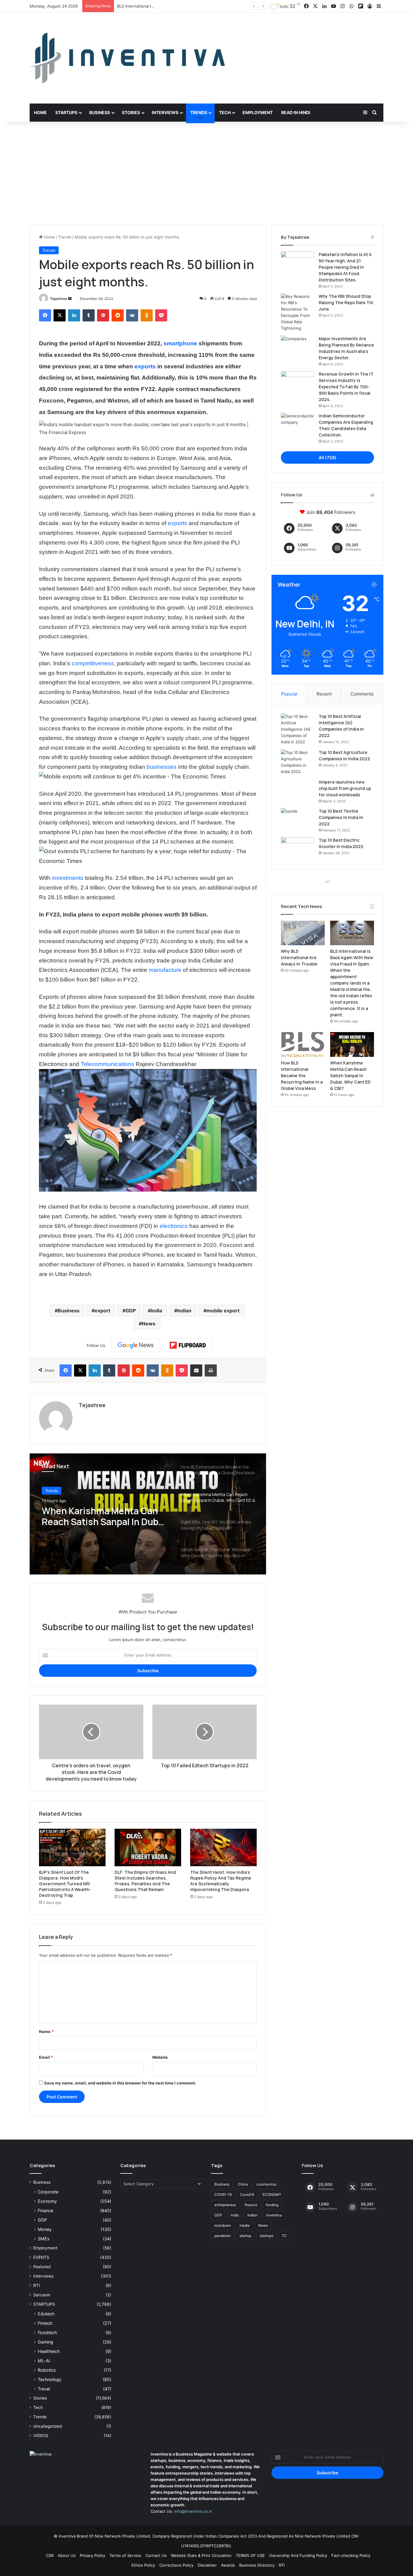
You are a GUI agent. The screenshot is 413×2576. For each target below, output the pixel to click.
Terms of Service (125, 2555)
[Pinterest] (103, 315)
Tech (225, 112)
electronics (174, 1226)
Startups (66, 112)
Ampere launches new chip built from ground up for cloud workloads (345, 788)
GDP (131, 1311)
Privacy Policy (93, 2555)
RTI (37, 2285)
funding (272, 2205)
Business (100, 112)
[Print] (211, 1370)
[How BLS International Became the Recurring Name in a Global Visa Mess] (303, 1045)
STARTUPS (44, 2304)
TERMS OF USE (250, 2555)
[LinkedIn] (74, 315)
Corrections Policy (176, 2565)
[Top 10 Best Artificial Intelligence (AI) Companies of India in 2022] (298, 729)
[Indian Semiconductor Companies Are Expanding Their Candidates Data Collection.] (298, 424)
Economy (47, 2201)
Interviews (165, 112)
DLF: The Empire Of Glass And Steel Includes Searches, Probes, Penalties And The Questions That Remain (145, 1881)
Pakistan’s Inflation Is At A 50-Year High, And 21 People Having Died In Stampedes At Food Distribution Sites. (345, 267)
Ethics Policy (143, 2565)
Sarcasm (42, 2295)
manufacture (165, 970)
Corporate (48, 2192)
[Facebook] (45, 315)
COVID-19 (223, 2194)
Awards (228, 2565)
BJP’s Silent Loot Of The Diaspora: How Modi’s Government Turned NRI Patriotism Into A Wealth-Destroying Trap (65, 1884)
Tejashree (59, 299)
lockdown (223, 2225)
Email (46, 2057)
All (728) (328, 457)
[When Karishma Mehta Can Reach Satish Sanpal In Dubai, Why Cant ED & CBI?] (352, 1045)
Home (40, 112)
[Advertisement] (207, 173)
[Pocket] (161, 315)
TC (284, 2236)
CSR (50, 2555)
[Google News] (136, 1345)
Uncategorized (47, 2426)
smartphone (180, 343)
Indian (184, 1311)
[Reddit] (118, 315)
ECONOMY (272, 2194)
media (245, 2225)
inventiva (274, 2215)
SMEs (44, 2239)
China (243, 2184)
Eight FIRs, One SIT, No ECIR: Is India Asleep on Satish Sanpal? (102, 1516)
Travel (44, 2389)
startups (267, 2236)
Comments (362, 694)
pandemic (223, 2236)
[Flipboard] (188, 1345)
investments (68, 878)
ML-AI (44, 2361)
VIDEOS (41, 2436)
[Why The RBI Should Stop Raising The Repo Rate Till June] (298, 312)
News (149, 1324)
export (102, 1311)
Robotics (47, 2370)
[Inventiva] (127, 58)
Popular (289, 694)
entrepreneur (225, 2205)
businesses (162, 767)
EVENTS (41, 2257)
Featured (42, 2267)
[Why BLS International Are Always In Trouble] (303, 933)
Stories (131, 112)
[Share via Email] (196, 1370)
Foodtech (47, 2333)
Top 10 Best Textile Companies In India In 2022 (341, 817)
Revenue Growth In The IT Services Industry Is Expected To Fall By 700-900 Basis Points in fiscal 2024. (346, 387)
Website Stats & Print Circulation (201, 2555)
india (156, 1311)
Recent (324, 694)
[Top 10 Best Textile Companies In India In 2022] (298, 819)
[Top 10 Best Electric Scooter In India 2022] (298, 849)
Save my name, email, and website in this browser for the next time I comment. (120, 2083)
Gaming (46, 2342)
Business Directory (257, 2565)
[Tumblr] (89, 315)
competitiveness (93, 663)
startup (245, 2236)
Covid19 (247, 2194)
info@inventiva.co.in (193, 2511)
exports (145, 366)
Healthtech (49, 2351)
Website (160, 2057)
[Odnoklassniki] (147, 315)
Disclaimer (207, 2565)
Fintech (45, 2323)
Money (45, 2229)
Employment (258, 112)
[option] (148, 1514)
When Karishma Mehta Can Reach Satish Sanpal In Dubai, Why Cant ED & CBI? (350, 1076)
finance (251, 2205)
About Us (67, 2555)
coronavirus (266, 2184)
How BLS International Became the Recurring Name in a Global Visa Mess (302, 1076)
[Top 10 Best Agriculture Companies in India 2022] (298, 762)
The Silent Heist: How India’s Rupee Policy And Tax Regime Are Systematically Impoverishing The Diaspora (221, 1881)
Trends (199, 112)
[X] (60, 315)
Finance (46, 2211)
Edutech (46, 2314)
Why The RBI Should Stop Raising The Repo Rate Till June (346, 303)
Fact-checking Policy (351, 2555)
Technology (50, 2379)
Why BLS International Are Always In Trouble (299, 957)
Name (46, 2032)
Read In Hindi (296, 112)
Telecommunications (107, 1064)
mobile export (223, 1311)
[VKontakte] (132, 315)
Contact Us (156, 2555)
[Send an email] (70, 299)
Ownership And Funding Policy (298, 2555)
